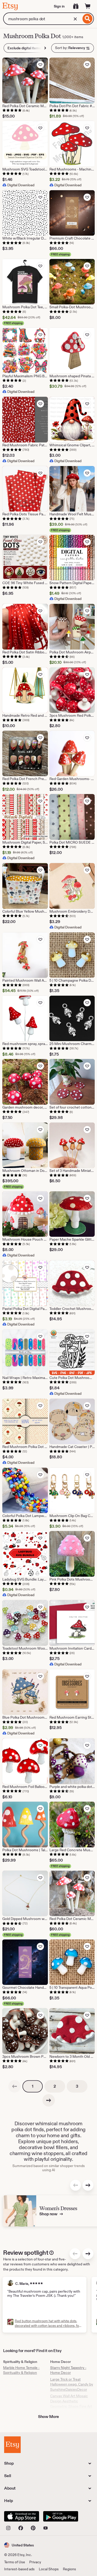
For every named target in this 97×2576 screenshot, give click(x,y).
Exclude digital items (24, 48)
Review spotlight (26, 2253)
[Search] (88, 19)
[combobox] (42, 19)
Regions (69, 2569)
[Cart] (88, 6)
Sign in (59, 6)
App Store (22, 2516)
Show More (49, 2417)
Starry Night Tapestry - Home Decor (68, 2370)
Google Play (61, 2516)
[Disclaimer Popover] (51, 2252)
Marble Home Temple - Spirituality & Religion (21, 2370)
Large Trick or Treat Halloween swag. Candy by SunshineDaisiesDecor (72, 2384)
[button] (19, 2545)
